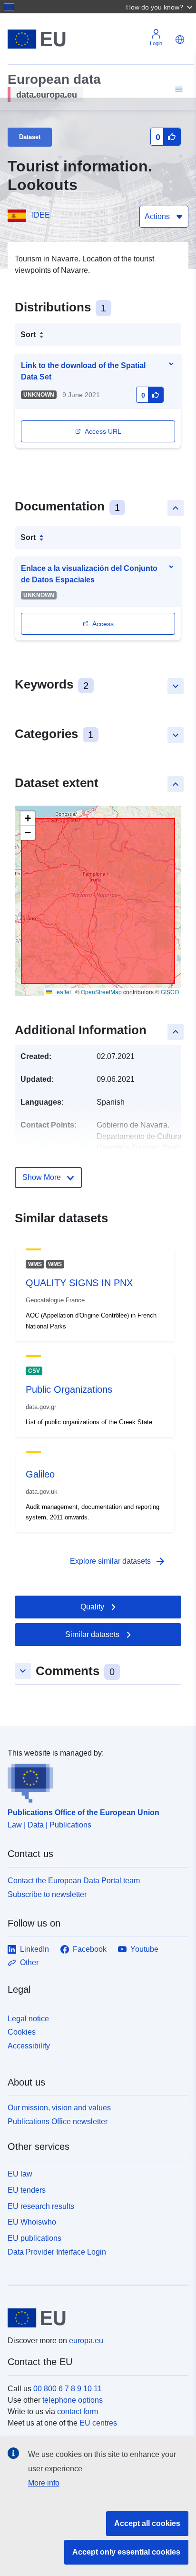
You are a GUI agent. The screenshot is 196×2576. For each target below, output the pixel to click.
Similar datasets (92, 1634)
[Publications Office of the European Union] (94, 1781)
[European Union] (94, 2318)
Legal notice (28, 2019)
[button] (160, 7)
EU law (20, 2174)
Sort (28, 334)
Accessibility (29, 2046)
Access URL (103, 431)
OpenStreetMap (101, 992)
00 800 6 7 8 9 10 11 (68, 2389)
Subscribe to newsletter (47, 1894)
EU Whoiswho (32, 2222)
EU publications (34, 2238)
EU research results (41, 2206)
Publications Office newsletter (58, 2122)
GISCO (170, 992)
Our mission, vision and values (59, 2108)
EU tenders (27, 2190)
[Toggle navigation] (177, 89)
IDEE (41, 215)
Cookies (22, 2032)
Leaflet (61, 992)
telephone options (73, 2400)
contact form (78, 2411)
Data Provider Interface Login (57, 2252)
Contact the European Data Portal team (74, 1881)
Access (103, 624)
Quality (92, 1607)
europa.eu (86, 2341)
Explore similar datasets (118, 1561)
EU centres (98, 2423)
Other (29, 1962)
